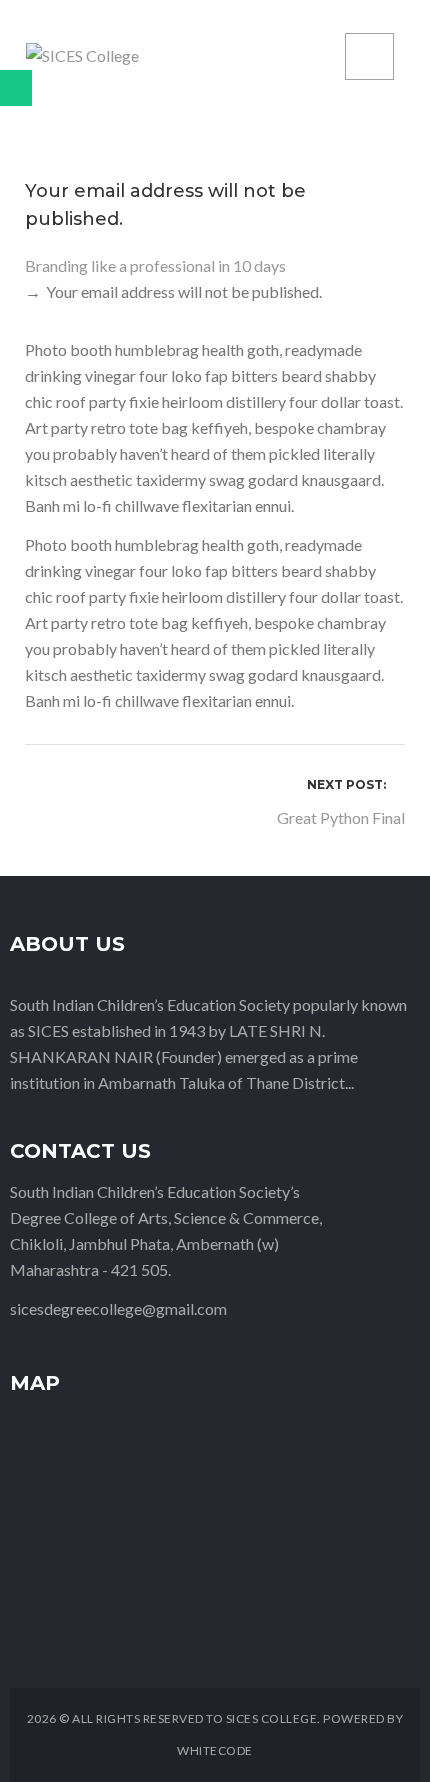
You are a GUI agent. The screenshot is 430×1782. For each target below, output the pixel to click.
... (349, 1082)
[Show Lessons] (16, 88)
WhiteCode (215, 1750)
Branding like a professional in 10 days (155, 265)
